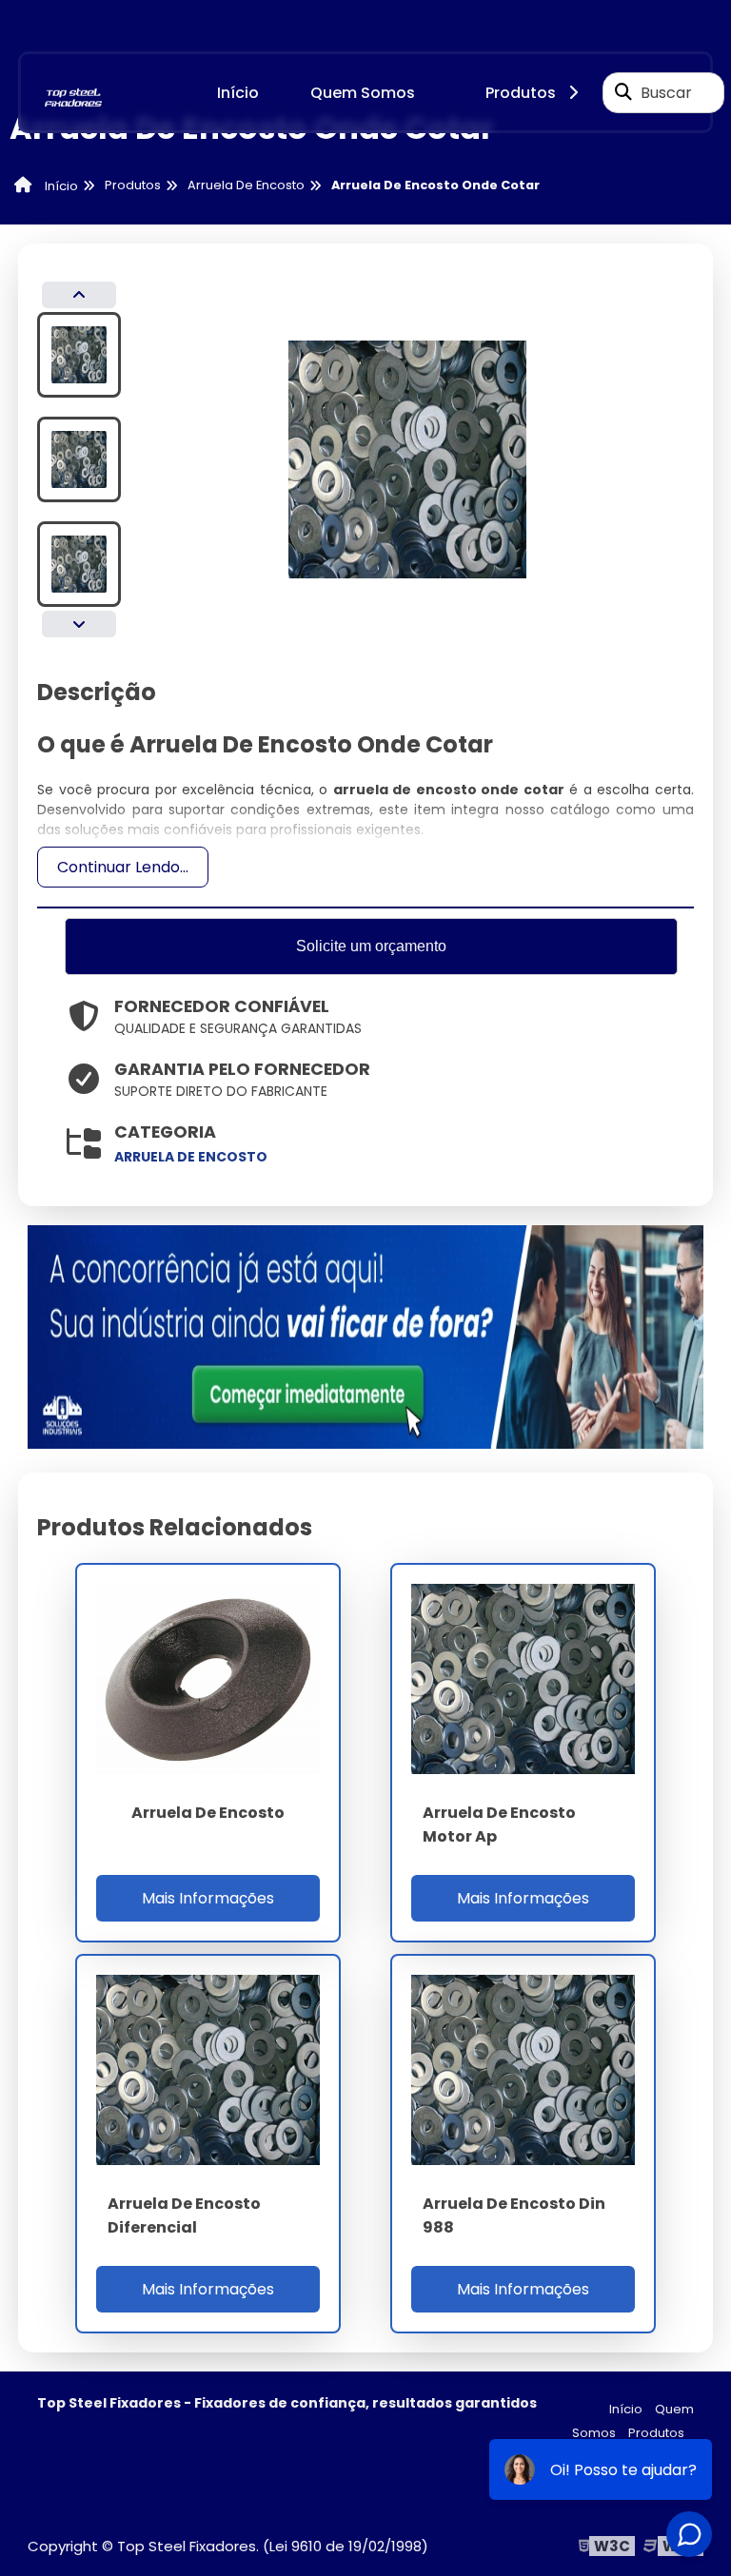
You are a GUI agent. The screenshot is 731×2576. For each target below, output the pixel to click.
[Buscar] (623, 92)
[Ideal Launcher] (365, 1336)
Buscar (666, 93)
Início (238, 93)
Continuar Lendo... (123, 867)
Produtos (521, 93)
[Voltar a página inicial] (73, 92)
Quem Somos (363, 93)
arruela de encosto (191, 1157)
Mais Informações (208, 1898)
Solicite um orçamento (371, 946)
